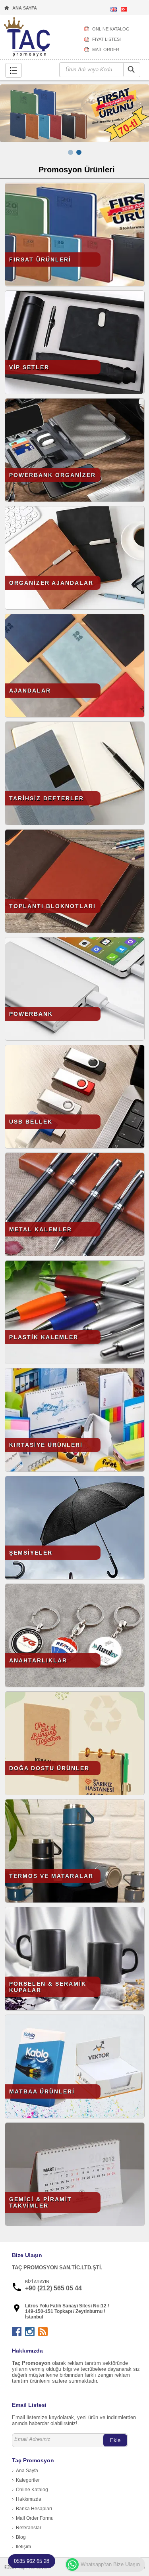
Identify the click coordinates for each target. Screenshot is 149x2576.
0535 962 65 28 (32, 2561)
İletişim (23, 2547)
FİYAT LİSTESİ (106, 39)
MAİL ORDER (106, 50)
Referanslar (29, 2528)
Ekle (115, 2440)
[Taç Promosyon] (27, 38)
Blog (21, 2537)
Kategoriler (28, 2480)
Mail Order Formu (35, 2518)
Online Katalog (32, 2490)
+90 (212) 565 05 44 (53, 2288)
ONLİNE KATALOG (111, 29)
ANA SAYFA (25, 8)
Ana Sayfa (27, 2471)
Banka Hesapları (34, 2509)
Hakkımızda (29, 2499)
